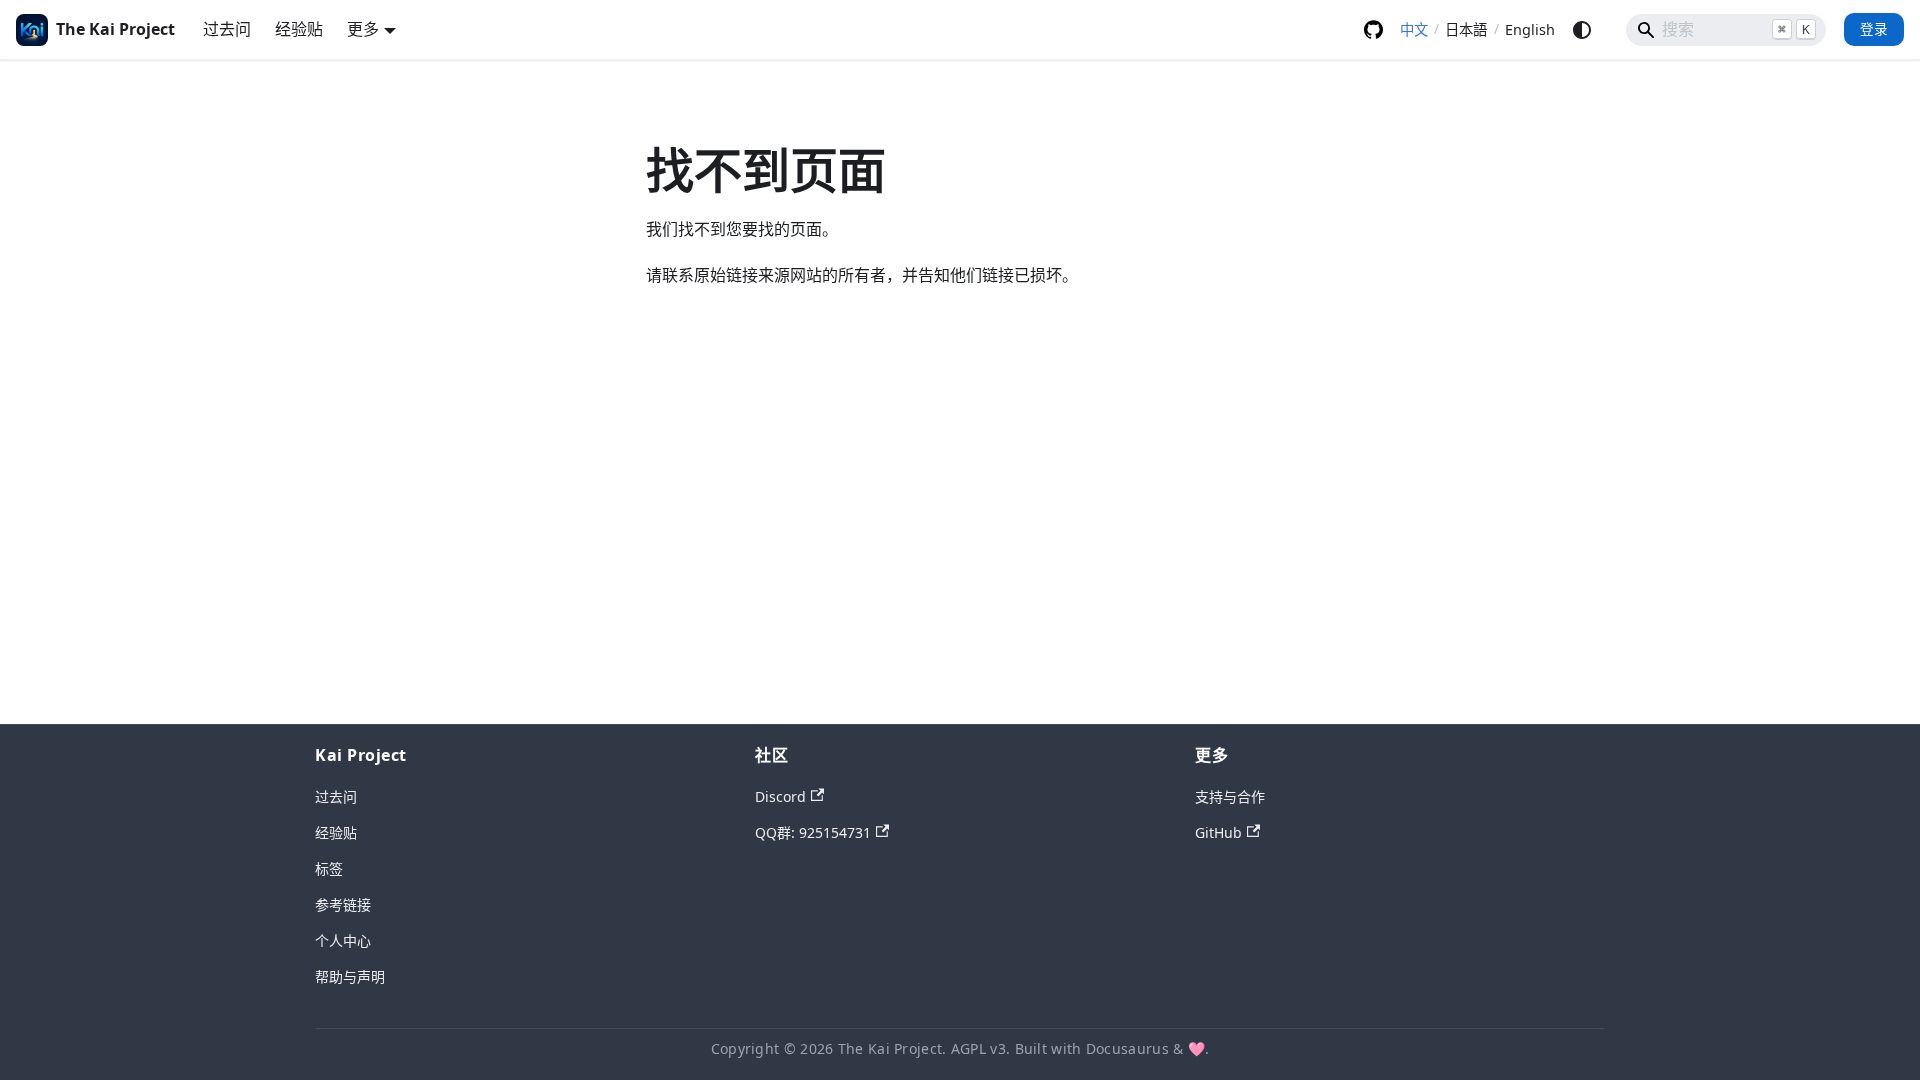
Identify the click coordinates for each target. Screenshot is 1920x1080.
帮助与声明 (350, 976)
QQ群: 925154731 (813, 832)
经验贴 (299, 29)
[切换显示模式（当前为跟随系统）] (1582, 30)
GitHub (1373, 30)
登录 (1874, 28)
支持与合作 (1230, 796)
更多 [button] (363, 29)
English (1530, 29)
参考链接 (343, 904)
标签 (329, 868)
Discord (780, 796)
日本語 (1466, 29)
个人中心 (343, 940)
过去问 (227, 29)
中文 (1414, 29)
